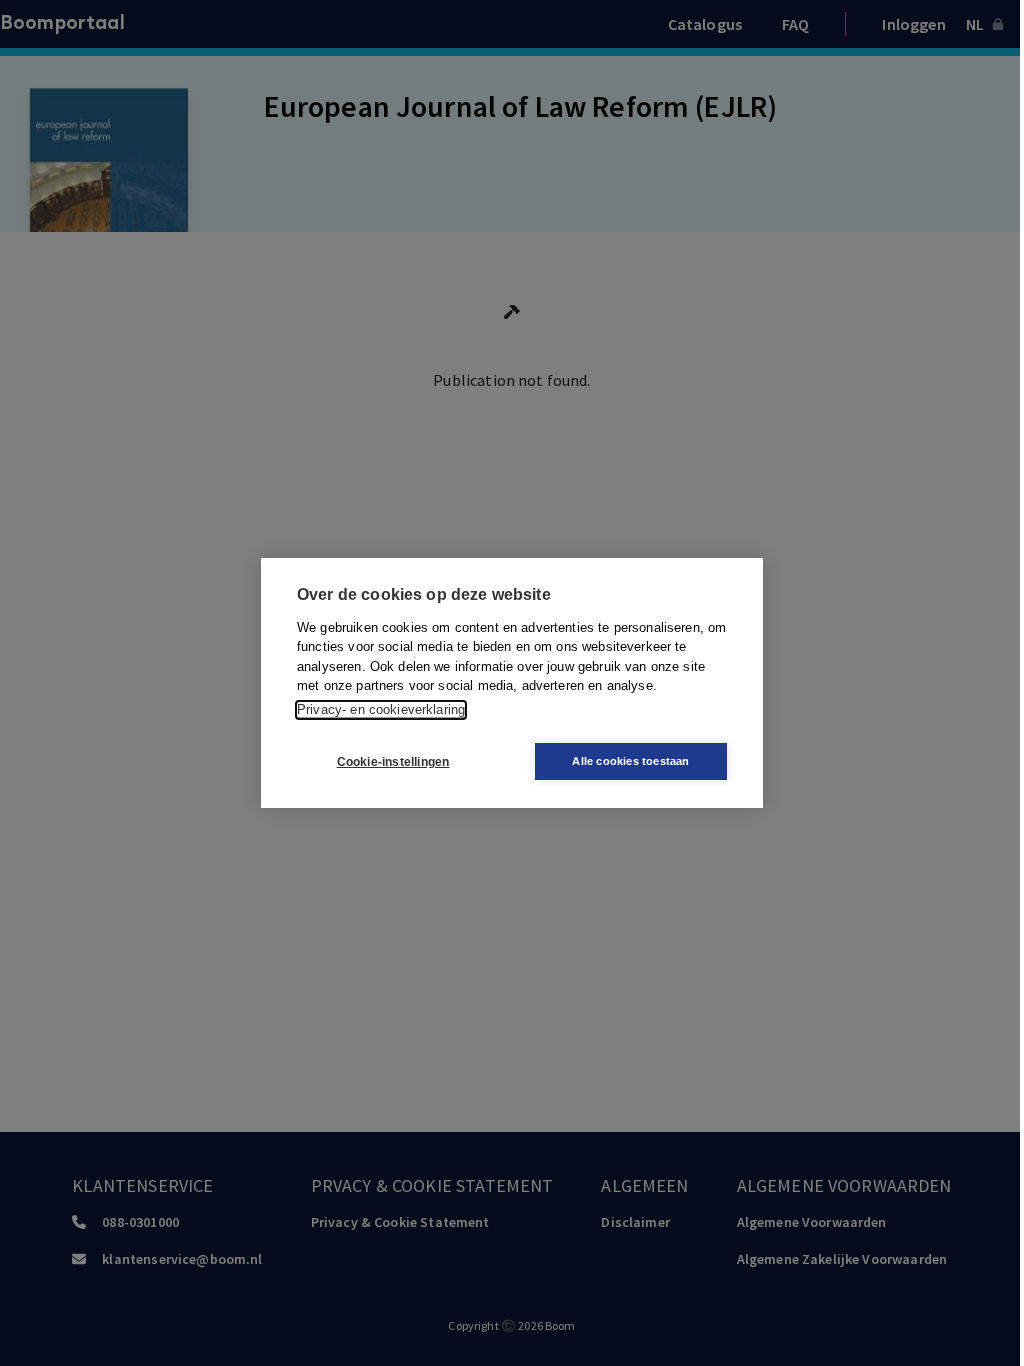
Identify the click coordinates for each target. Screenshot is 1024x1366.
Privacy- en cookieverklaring (381, 709)
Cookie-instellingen (393, 762)
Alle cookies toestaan (630, 761)
